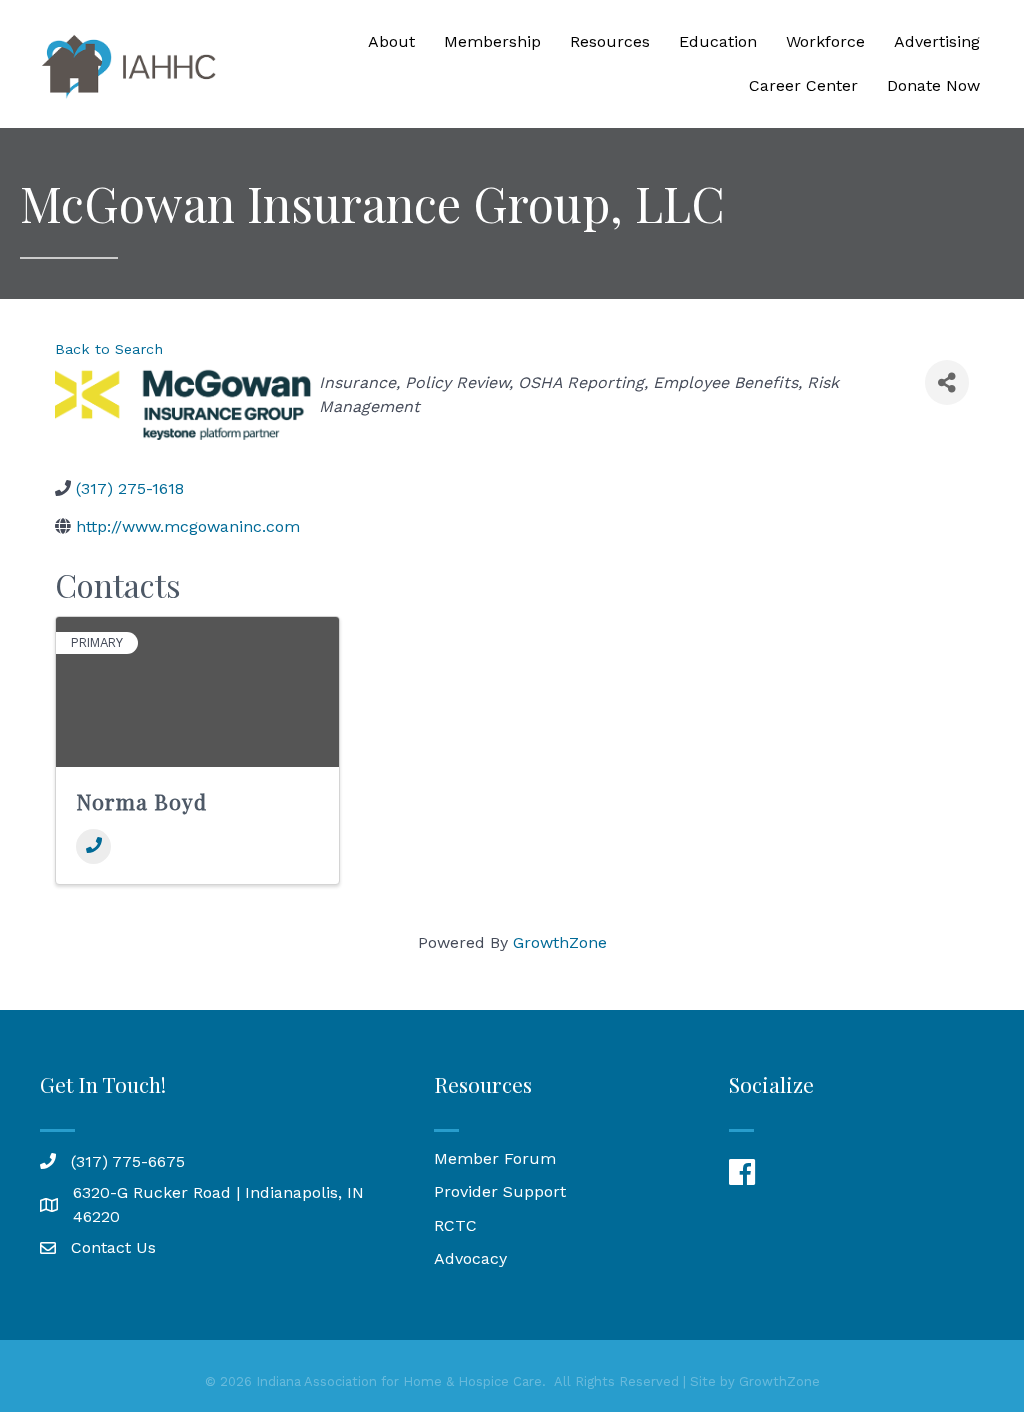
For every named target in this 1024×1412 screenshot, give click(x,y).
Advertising (937, 41)
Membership (492, 41)
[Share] (947, 382)
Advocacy (470, 1258)
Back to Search (109, 349)
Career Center (803, 85)
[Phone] (93, 846)
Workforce (825, 41)
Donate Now (933, 85)
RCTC (455, 1225)
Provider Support (500, 1191)
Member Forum (495, 1158)
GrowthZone (560, 942)
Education (718, 41)
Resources (610, 41)
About (391, 41)
